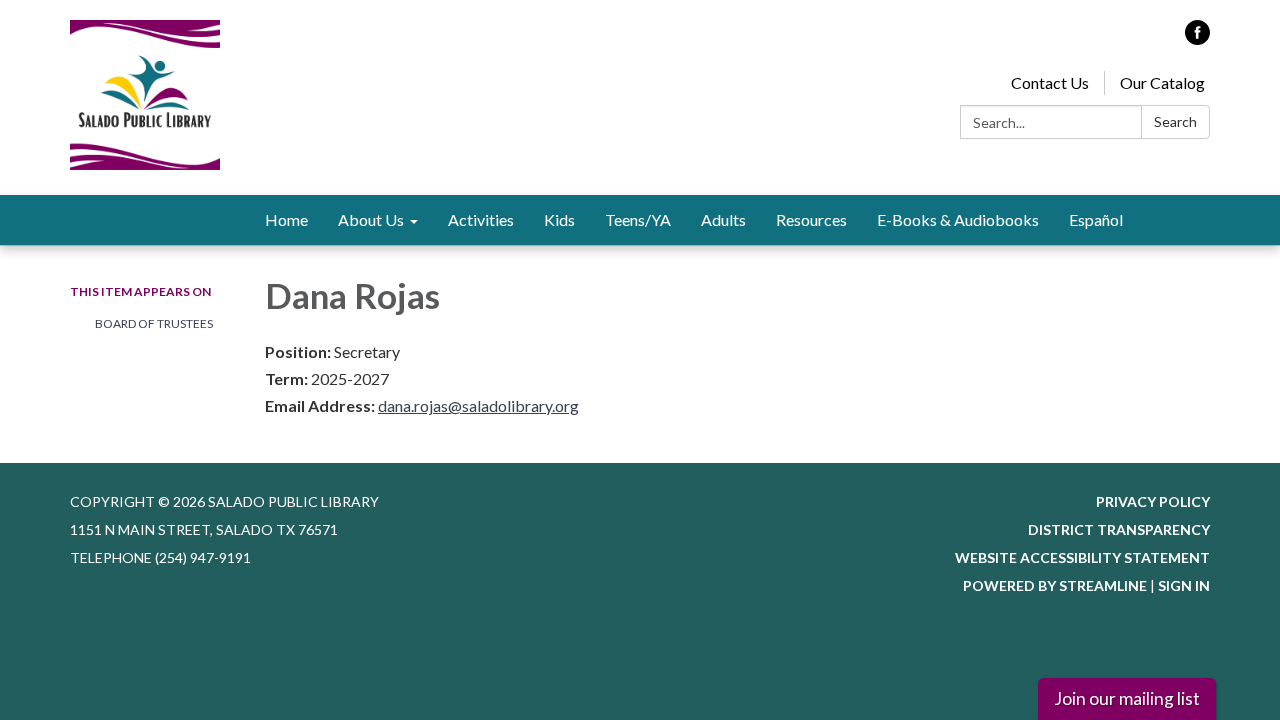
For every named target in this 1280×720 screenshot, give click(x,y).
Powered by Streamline (1055, 585)
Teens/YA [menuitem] (638, 219)
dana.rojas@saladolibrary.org (478, 405)
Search (1175, 121)
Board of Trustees (154, 323)
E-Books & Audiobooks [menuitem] (958, 219)
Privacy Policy (1153, 501)
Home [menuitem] (286, 219)
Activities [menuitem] (481, 219)
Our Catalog (1162, 82)
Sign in (1184, 585)
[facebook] (1197, 38)
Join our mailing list (1127, 698)
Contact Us (1050, 82)
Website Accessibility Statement (1082, 557)
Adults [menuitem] (723, 219)
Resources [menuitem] (811, 219)
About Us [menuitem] (371, 219)
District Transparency (1119, 529)
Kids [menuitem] (559, 219)
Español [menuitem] (1096, 219)
